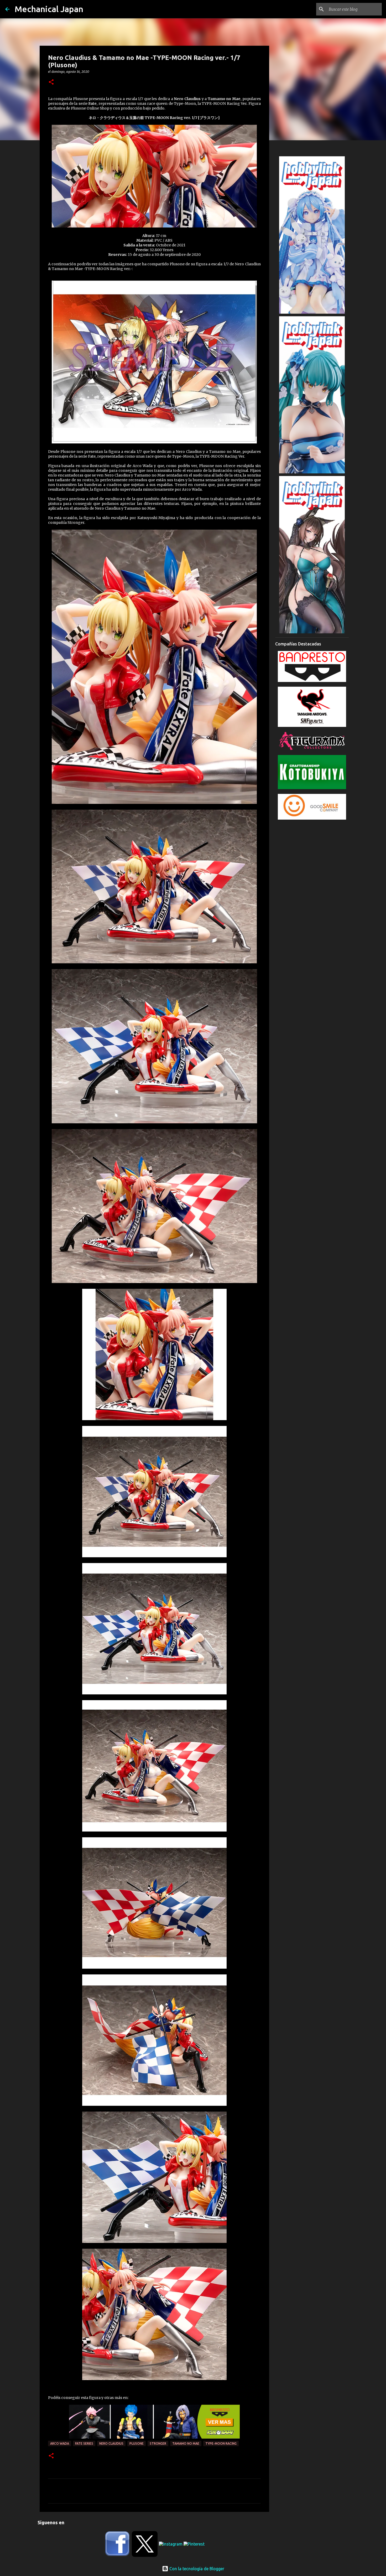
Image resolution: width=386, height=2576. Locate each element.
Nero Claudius (111, 2443)
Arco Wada (60, 2443)
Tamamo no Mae (186, 2443)
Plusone (137, 2443)
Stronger (158, 2443)
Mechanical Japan (49, 9)
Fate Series (84, 2443)
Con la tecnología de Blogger (196, 2569)
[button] (51, 82)
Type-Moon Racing (221, 2443)
